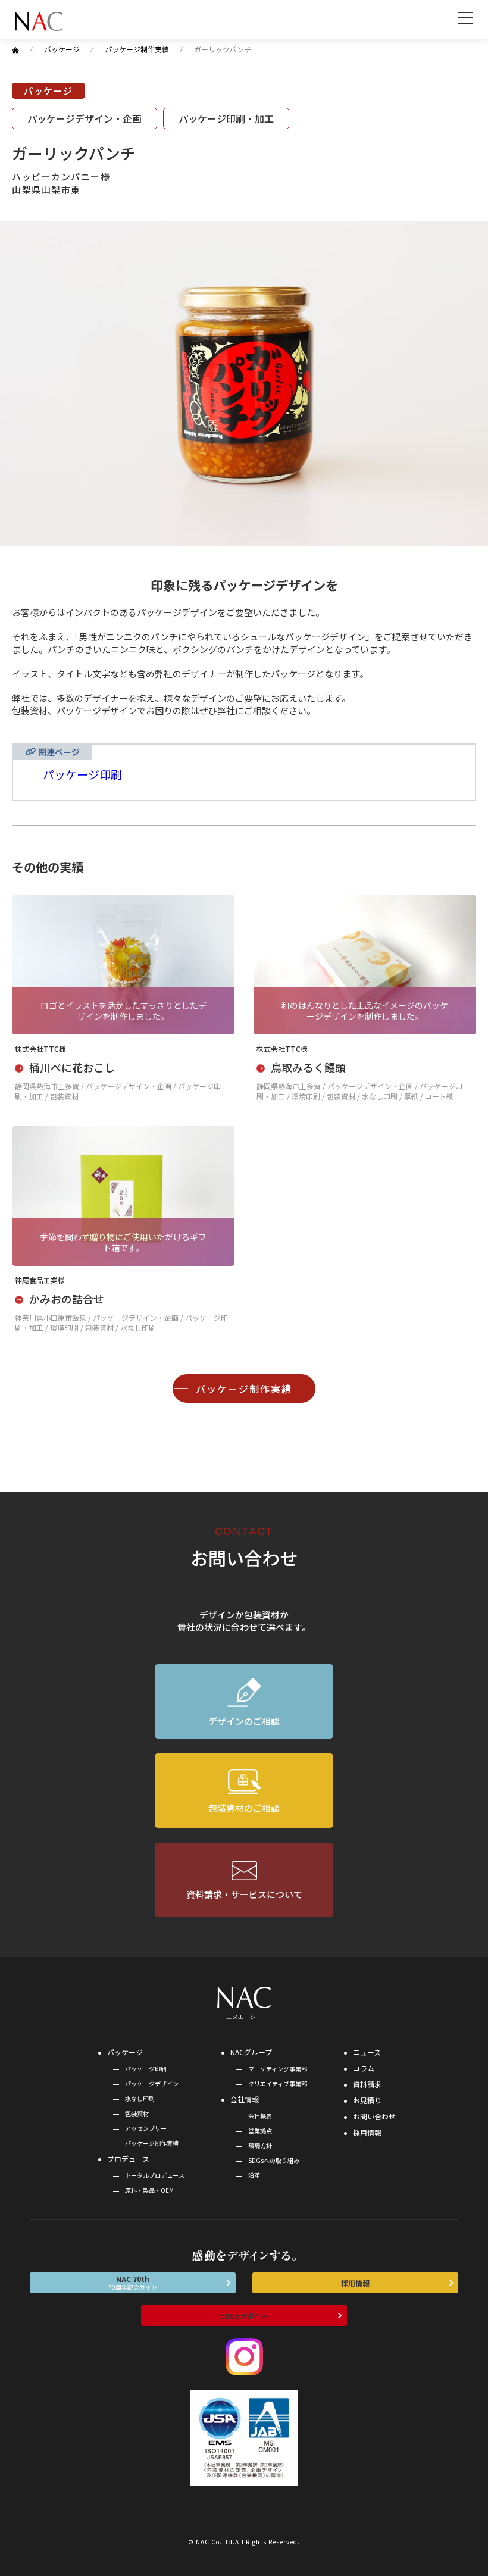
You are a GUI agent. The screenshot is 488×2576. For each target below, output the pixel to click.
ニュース (367, 2052)
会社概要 (260, 2116)
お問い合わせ (374, 2116)
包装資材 (137, 2113)
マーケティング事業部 (278, 2069)
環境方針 (260, 2145)
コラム (364, 2068)
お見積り (367, 2100)
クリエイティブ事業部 (278, 2083)
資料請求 (367, 2084)
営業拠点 (260, 2130)
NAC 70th (133, 2283)
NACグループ (251, 2052)
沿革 (254, 2175)
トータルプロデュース (155, 2175)
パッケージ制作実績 (244, 1389)
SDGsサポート (244, 2316)
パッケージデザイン (152, 2083)
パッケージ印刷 (82, 774)
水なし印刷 (140, 2098)
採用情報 (367, 2132)
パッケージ (125, 2052)
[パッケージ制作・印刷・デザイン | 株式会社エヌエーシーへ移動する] (15, 49)
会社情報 (245, 2099)
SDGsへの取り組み (274, 2160)
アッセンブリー (146, 2128)
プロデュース (128, 2158)
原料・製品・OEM (149, 2190)
